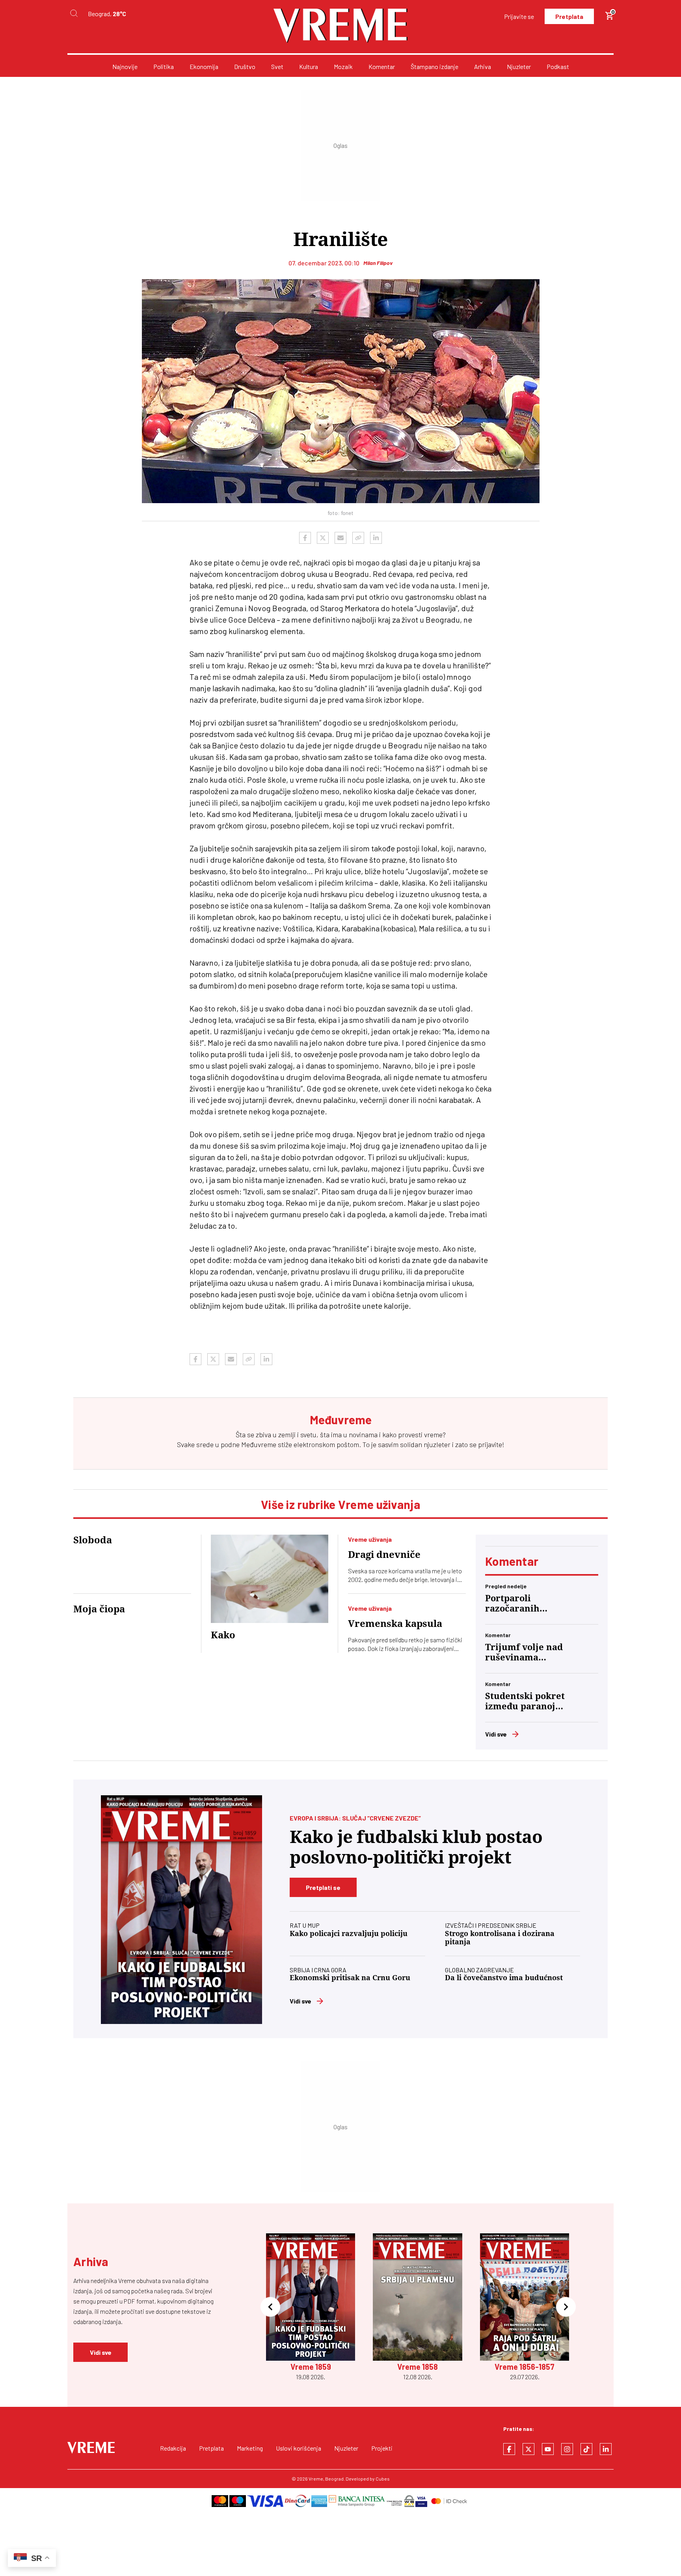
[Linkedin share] (376, 538)
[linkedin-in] (606, 2449)
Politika (164, 66)
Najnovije (125, 66)
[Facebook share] (305, 538)
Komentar (382, 66)
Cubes (383, 2479)
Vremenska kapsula (395, 1624)
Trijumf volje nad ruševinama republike (524, 1653)
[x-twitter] (528, 2449)
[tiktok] (586, 2449)
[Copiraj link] (358, 538)
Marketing (250, 2448)
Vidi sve (496, 1734)
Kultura (309, 66)
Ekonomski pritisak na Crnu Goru (350, 1978)
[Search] (74, 14)
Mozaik (343, 66)
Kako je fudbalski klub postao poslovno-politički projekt (416, 1847)
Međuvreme (259, 1444)
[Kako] (270, 1579)
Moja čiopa (99, 1609)
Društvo (245, 66)
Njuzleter (519, 66)
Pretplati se (323, 1887)
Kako (223, 1635)
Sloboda (93, 1540)
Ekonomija (204, 66)
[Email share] (340, 538)
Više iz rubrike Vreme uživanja (340, 1504)
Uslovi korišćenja (299, 2448)
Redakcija (173, 2448)
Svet (277, 66)
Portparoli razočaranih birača (512, 1604)
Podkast (558, 66)
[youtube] (548, 2449)
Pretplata (569, 16)
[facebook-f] (509, 2449)
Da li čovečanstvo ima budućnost (504, 1978)
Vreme (316, 2479)
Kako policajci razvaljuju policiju (349, 1933)
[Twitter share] (323, 538)
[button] (270, 2307)
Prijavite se (519, 16)
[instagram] (567, 2449)
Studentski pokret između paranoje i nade (526, 1701)
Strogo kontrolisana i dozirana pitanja (500, 1938)
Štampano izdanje (434, 66)
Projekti (382, 2448)
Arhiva (483, 66)
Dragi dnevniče (384, 1555)
